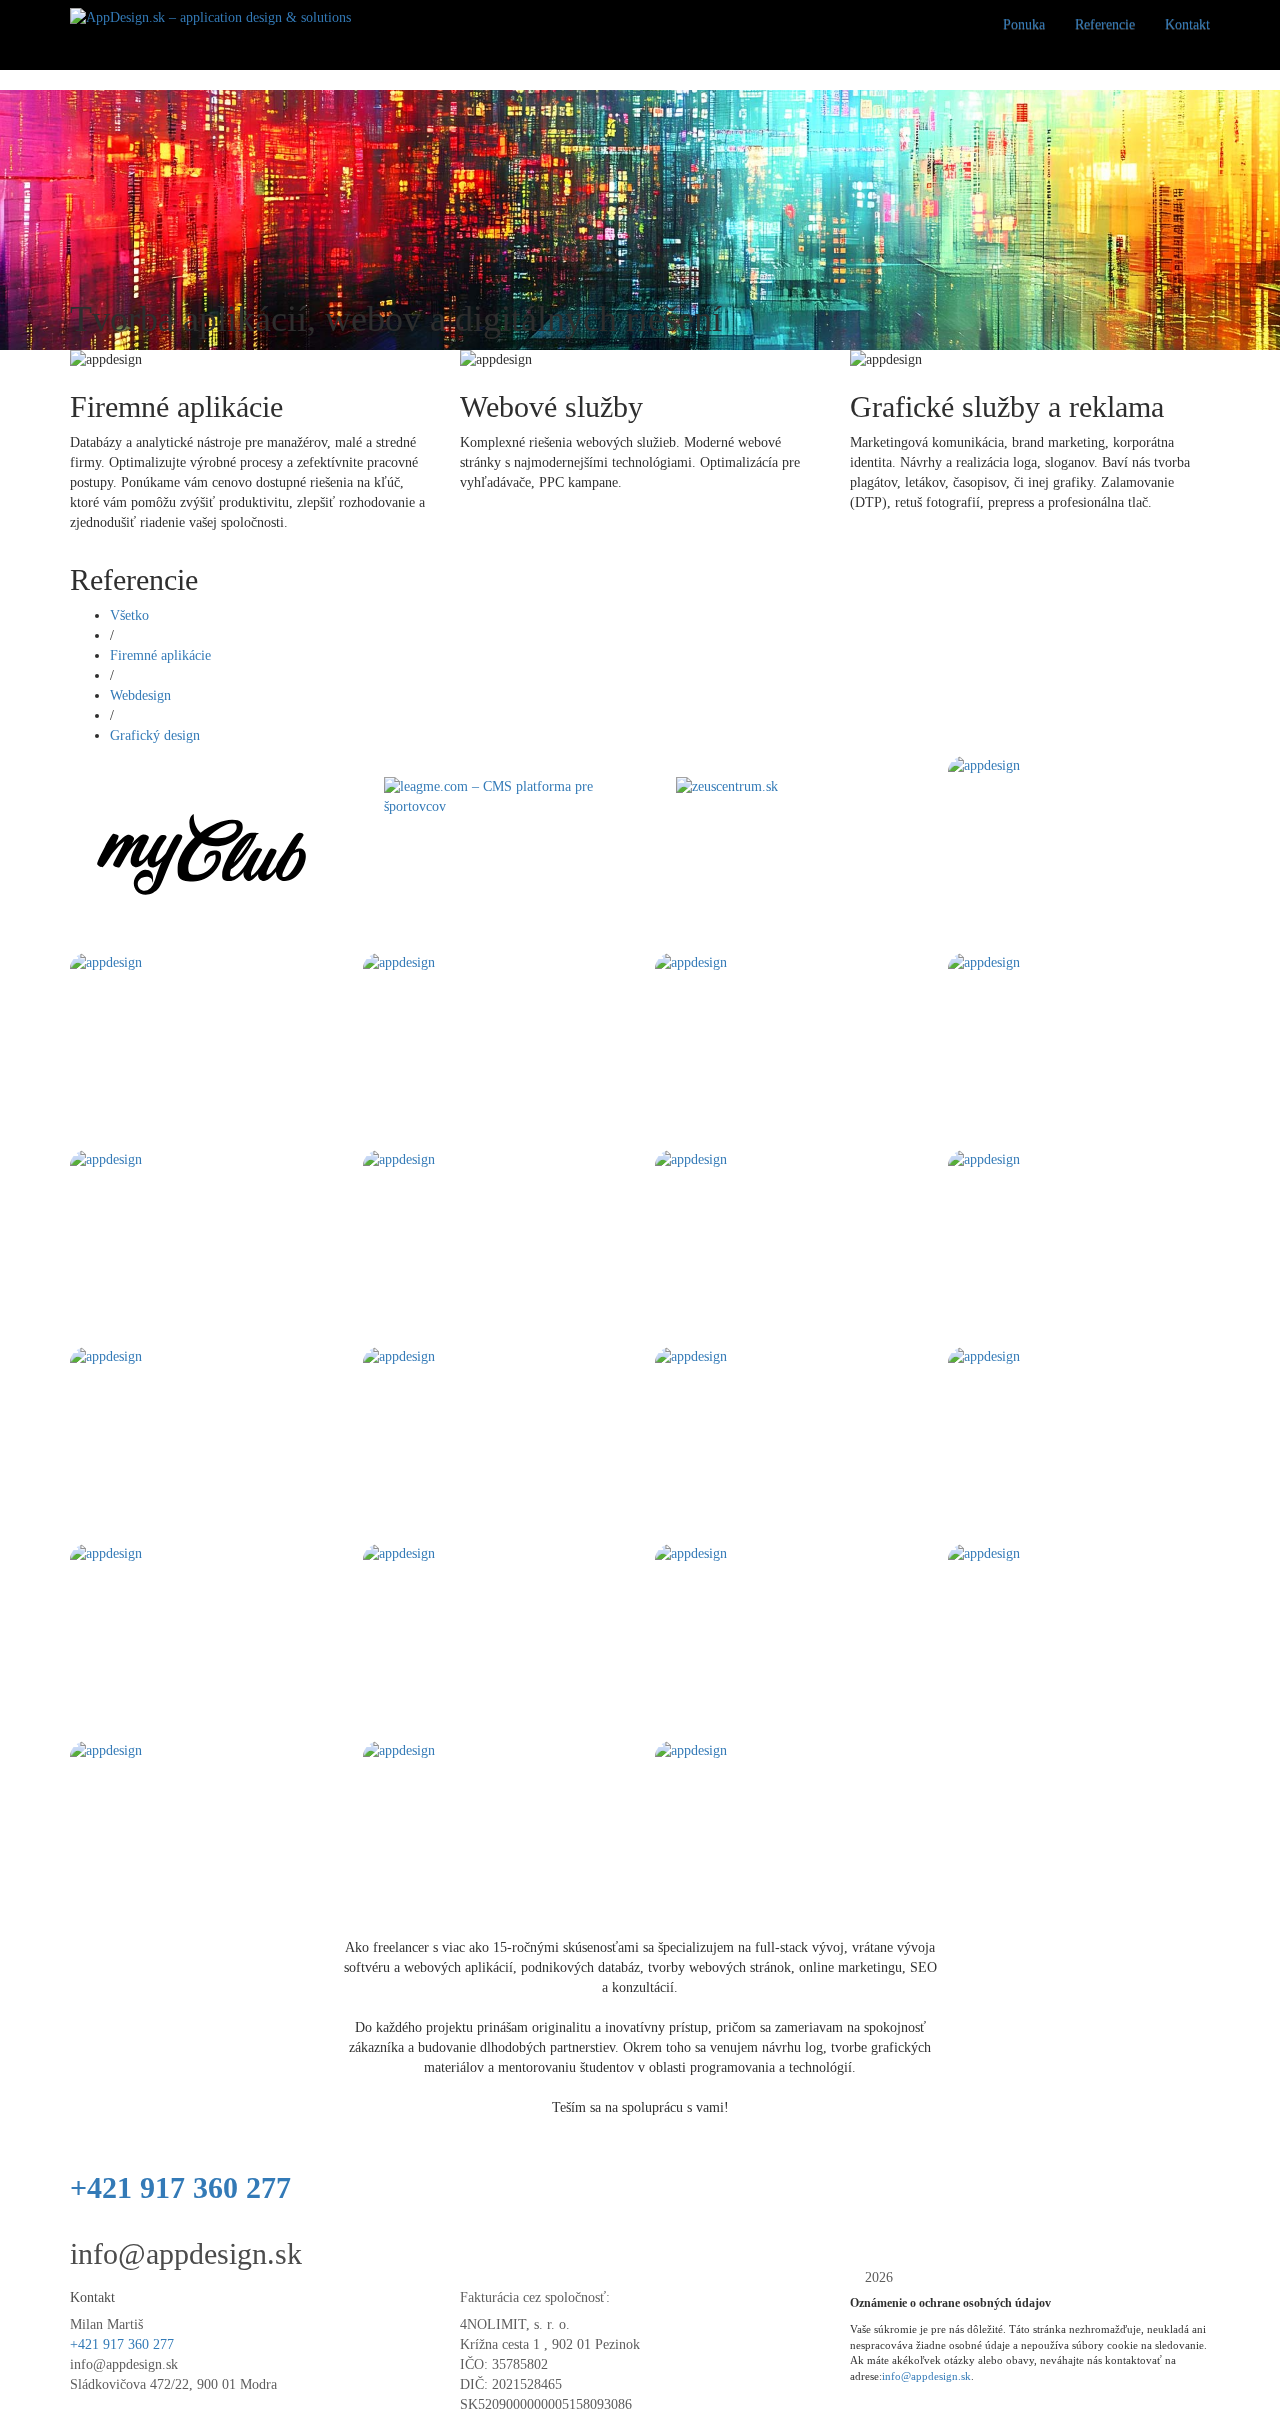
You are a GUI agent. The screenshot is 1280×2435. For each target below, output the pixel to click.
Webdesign (140, 695)
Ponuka (1024, 24)
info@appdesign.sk (186, 2253)
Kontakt (1187, 24)
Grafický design (155, 735)
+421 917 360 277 (180, 2187)
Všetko (129, 615)
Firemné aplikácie (160, 655)
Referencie (1105, 24)
